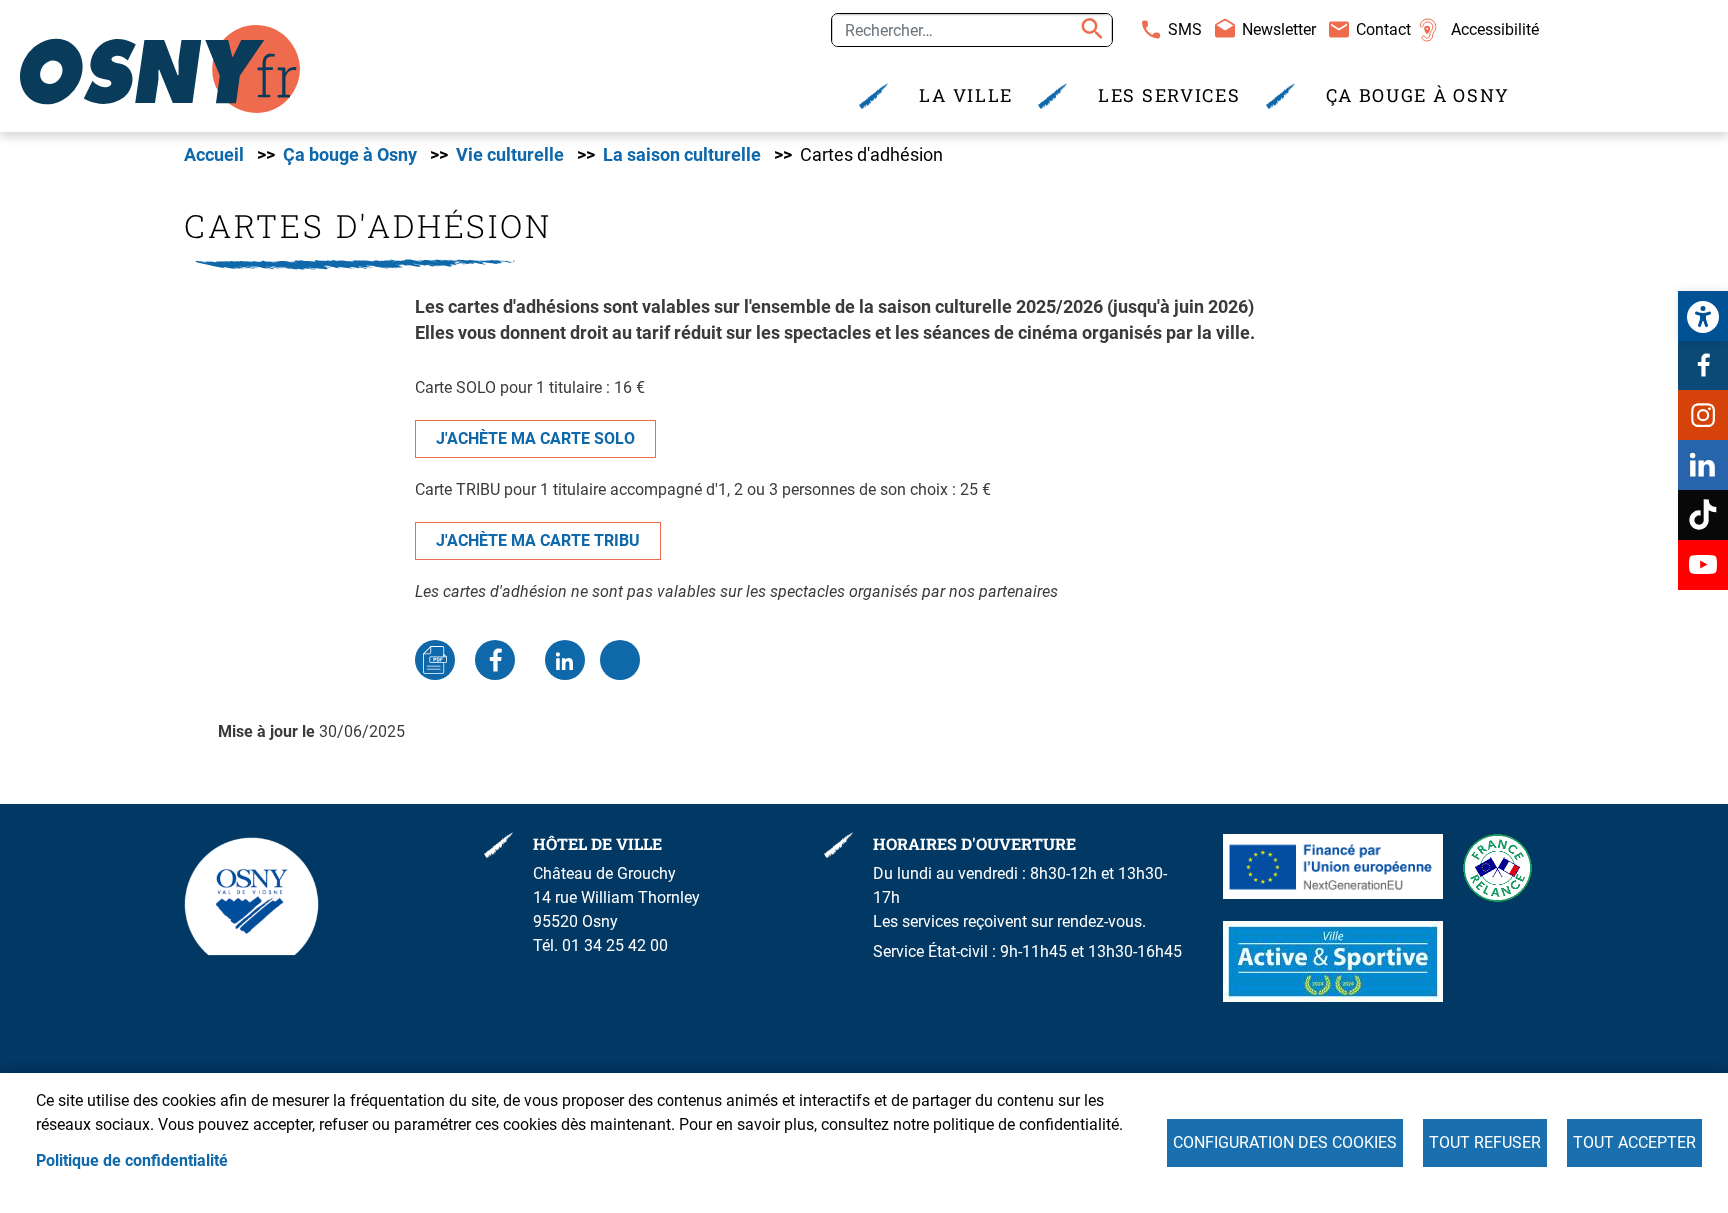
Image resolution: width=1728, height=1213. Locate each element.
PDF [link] (435, 660)
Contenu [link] (256, 23)
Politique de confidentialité (132, 1160)
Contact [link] (1383, 29)
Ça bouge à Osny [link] (1418, 95)
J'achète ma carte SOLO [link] (535, 438)
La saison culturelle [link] (682, 155)
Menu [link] (433, 23)
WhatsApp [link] (620, 660)
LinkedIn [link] (565, 660)
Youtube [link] (1703, 565)
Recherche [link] (349, 23)
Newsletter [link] (1279, 29)
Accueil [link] (214, 155)
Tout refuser (1485, 1142)
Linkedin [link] (1703, 465)
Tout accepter (1634, 1142)
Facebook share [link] (495, 660)
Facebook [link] (1703, 365)
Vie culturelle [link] (510, 155)
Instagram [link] (1703, 415)
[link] (1703, 316)
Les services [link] (1169, 95)
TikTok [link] (1703, 515)
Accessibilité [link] (1495, 29)
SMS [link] (1185, 29)
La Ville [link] (966, 95)
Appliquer (1089, 30)
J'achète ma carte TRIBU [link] (538, 540)
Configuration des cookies (1285, 1142)
